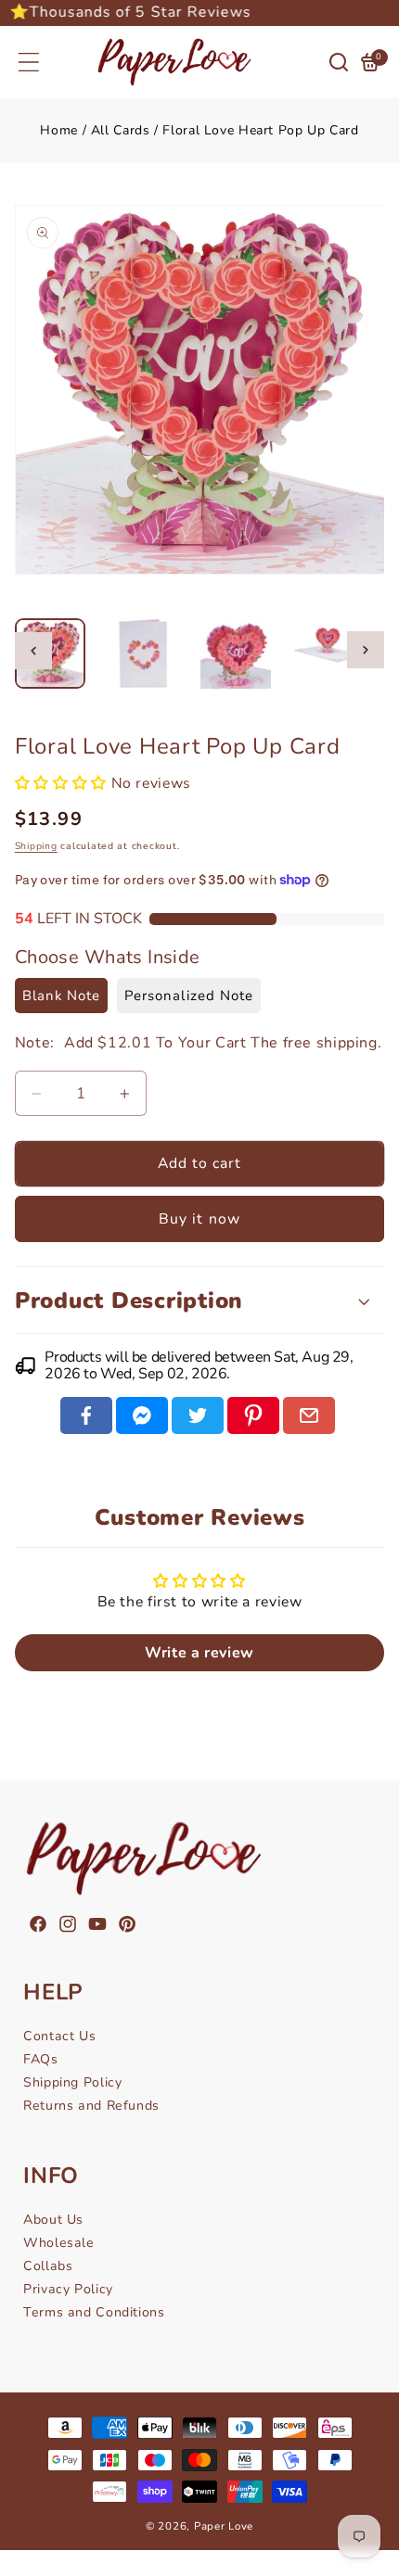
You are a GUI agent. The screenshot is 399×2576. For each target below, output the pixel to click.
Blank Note (62, 996)
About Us (53, 2220)
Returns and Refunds (91, 2106)
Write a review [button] (199, 1653)
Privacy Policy (68, 2289)
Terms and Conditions (94, 2312)
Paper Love (224, 2526)
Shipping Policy (72, 2082)
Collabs (48, 2266)
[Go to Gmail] (309, 1415)
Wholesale (59, 2243)
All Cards (121, 130)
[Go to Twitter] (198, 1415)
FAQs (41, 2059)
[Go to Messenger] (142, 1415)
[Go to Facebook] (86, 1415)
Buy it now (199, 1219)
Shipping (36, 846)
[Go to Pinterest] (253, 1415)
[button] (29, 62)
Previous (33, 651)
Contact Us (59, 2036)
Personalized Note (189, 996)
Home (59, 130)
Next (366, 650)
